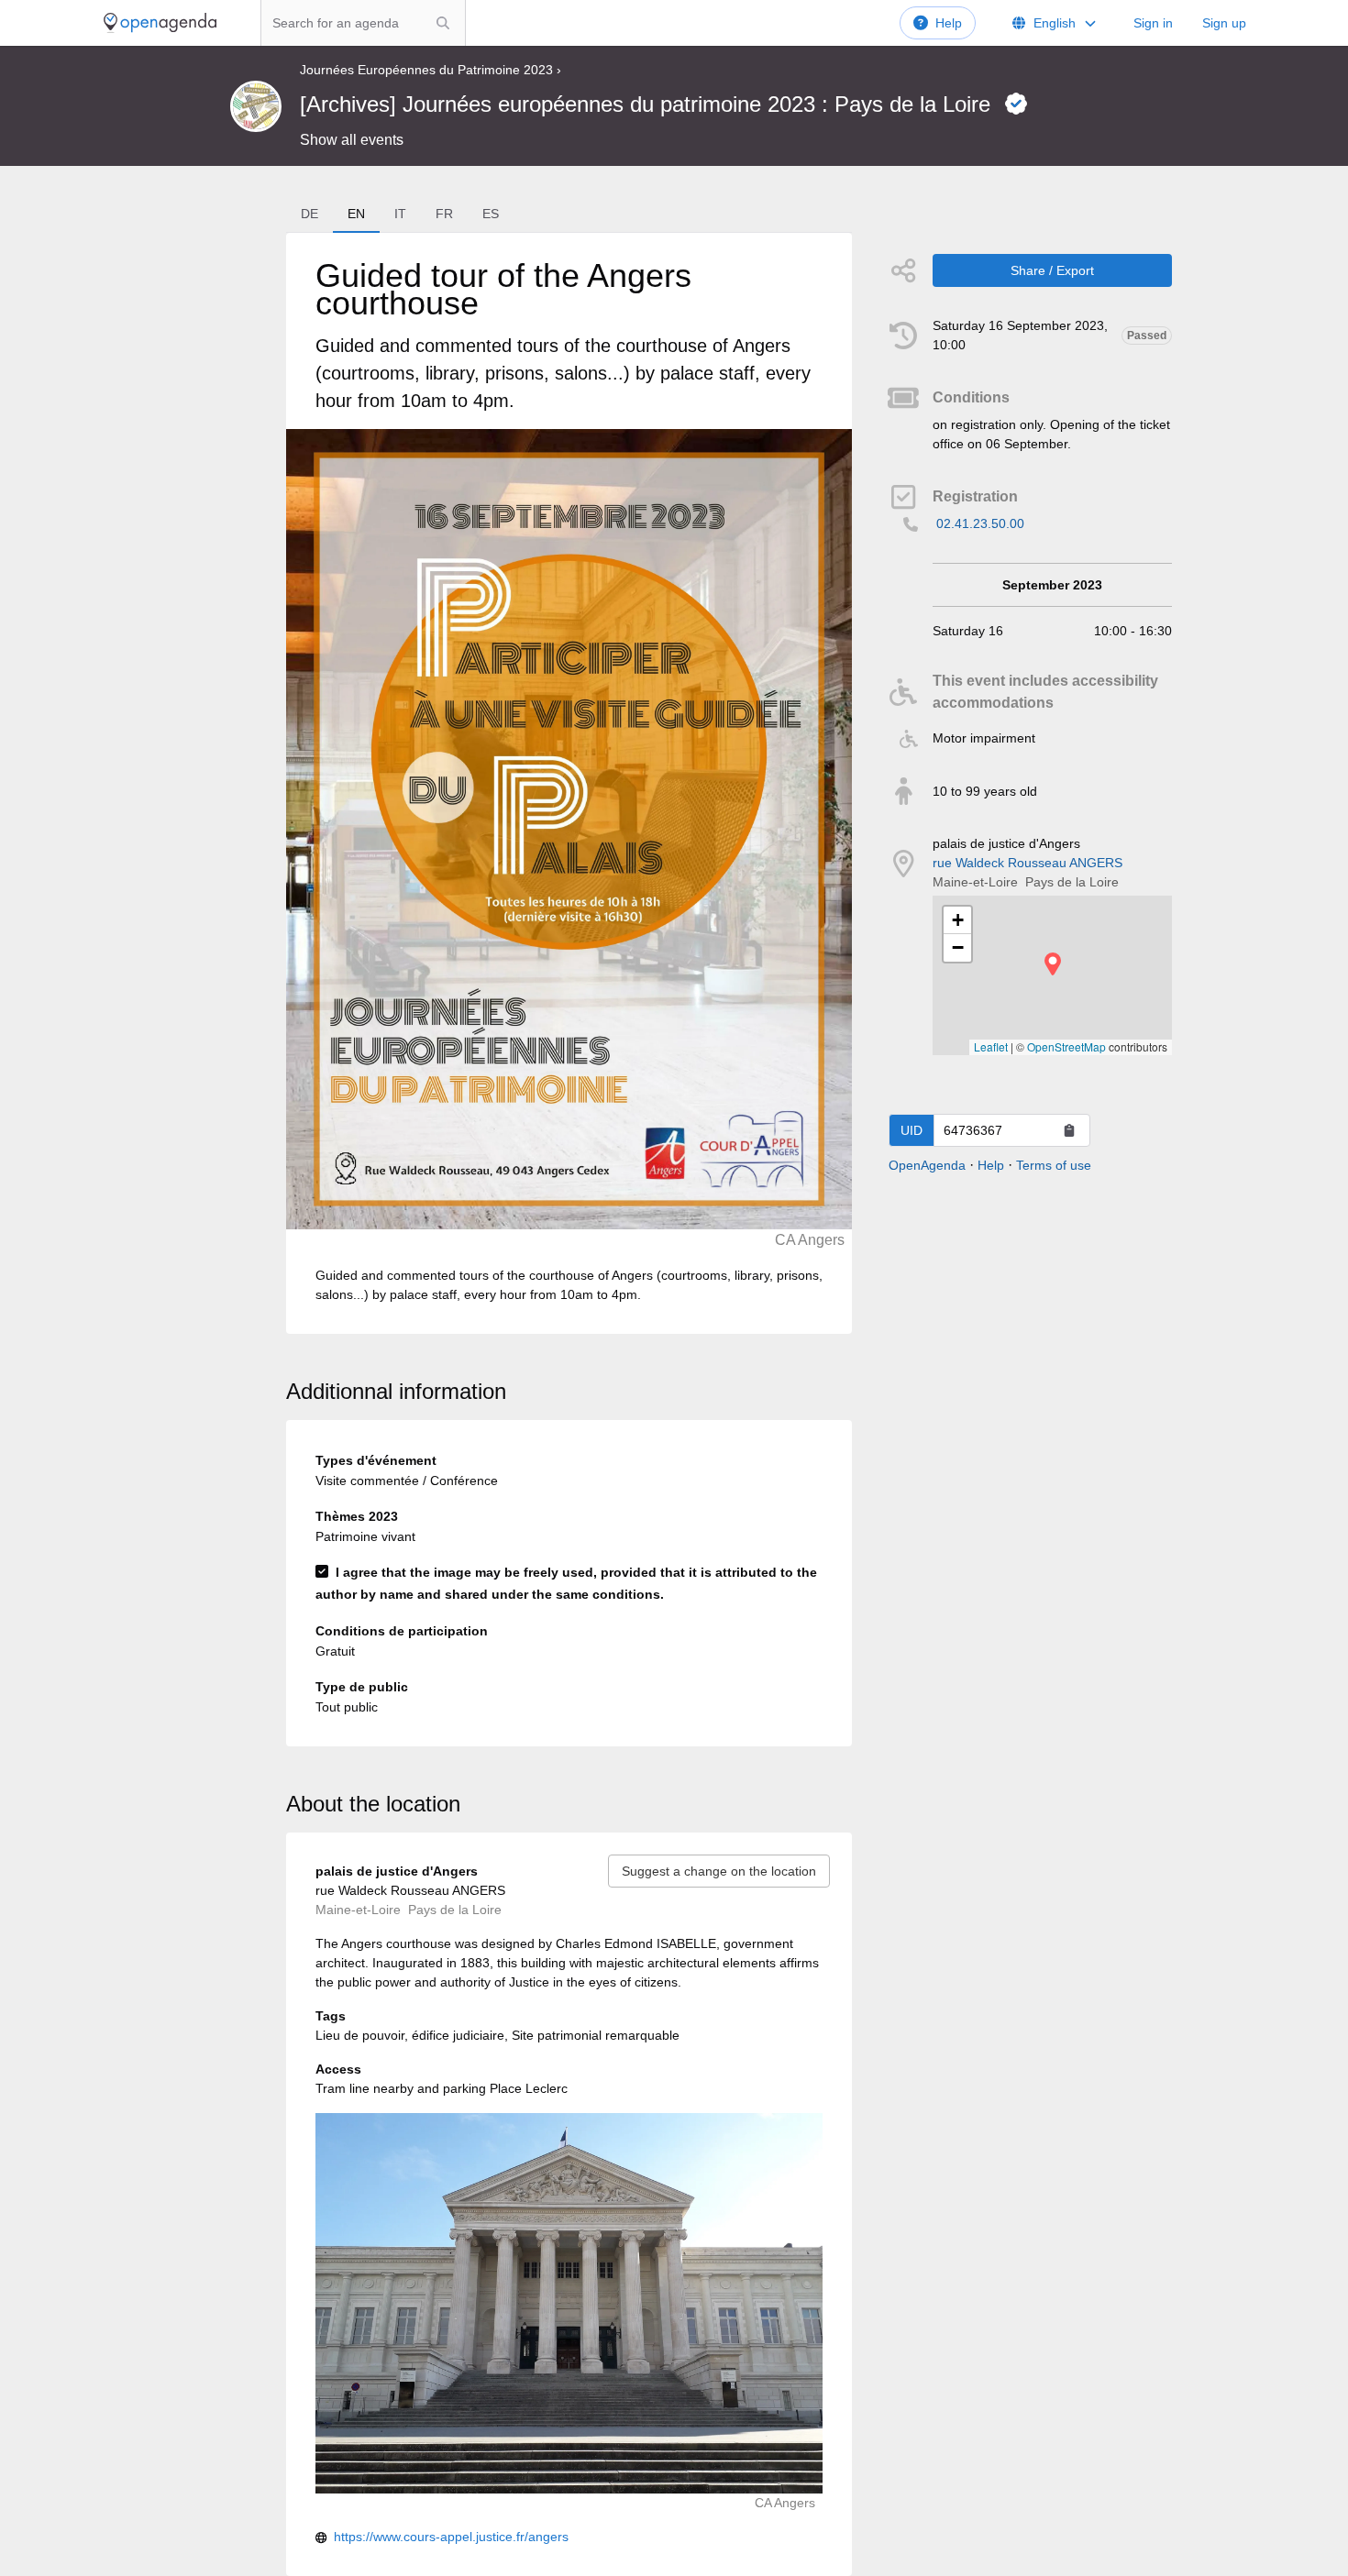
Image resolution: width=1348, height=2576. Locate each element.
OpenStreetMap (1066, 1046)
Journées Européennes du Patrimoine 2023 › (431, 70)
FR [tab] (444, 214)
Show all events (352, 140)
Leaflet (991, 1046)
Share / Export (1052, 270)
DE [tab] (309, 214)
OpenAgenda (927, 1165)
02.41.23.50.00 (980, 523)
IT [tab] (400, 214)
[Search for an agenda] (443, 23)
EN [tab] (356, 214)
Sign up (1224, 23)
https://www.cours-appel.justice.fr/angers (451, 2537)
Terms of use (1054, 1165)
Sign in (1153, 23)
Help (949, 23)
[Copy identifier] (1069, 1130)
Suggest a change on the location (719, 1871)
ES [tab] (491, 214)
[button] (1053, 964)
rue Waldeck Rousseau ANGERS (1028, 863)
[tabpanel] (569, 783)
